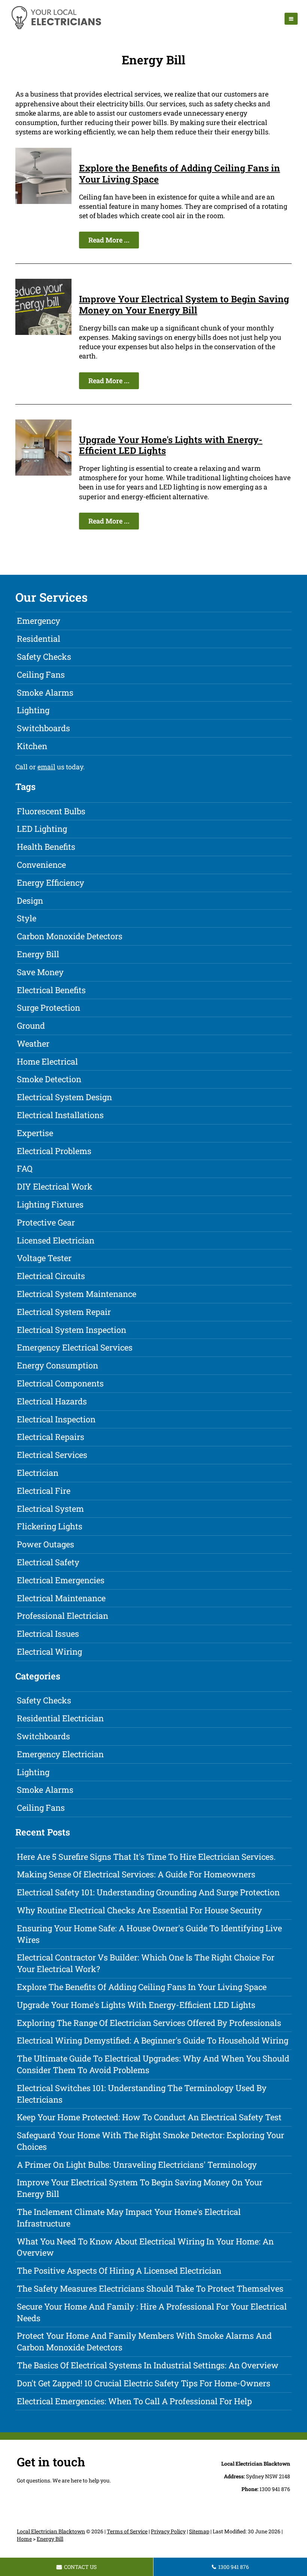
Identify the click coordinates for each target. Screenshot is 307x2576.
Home (24, 2539)
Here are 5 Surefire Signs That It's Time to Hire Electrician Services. (146, 1857)
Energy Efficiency (51, 883)
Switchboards (43, 728)
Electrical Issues (48, 1634)
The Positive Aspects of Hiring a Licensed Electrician (119, 2270)
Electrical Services (52, 1455)
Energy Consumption (57, 1365)
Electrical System (50, 1509)
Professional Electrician (63, 1616)
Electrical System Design (64, 1097)
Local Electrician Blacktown (51, 2531)
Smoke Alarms (45, 692)
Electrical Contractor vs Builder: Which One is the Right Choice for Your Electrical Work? (146, 1963)
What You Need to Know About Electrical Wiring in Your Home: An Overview (145, 2247)
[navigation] (291, 19)
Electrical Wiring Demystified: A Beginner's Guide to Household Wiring (153, 2040)
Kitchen (32, 746)
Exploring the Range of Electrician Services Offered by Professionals (149, 2023)
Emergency (39, 621)
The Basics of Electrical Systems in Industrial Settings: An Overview (148, 2365)
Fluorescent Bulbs (51, 811)
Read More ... (109, 240)
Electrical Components (60, 1383)
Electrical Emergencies (61, 1580)
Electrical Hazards (52, 1401)
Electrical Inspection (56, 1419)
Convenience (41, 865)
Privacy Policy (168, 2531)
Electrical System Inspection (72, 1330)
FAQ (25, 1168)
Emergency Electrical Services (75, 1347)
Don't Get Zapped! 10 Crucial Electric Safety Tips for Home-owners (144, 2383)
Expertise (35, 1133)
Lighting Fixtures (50, 1204)
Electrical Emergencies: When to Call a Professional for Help (134, 2401)
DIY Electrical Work (55, 1186)
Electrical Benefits (51, 990)
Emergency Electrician (60, 1754)
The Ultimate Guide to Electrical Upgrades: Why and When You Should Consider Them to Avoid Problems (153, 2064)
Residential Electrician (60, 1718)
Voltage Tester (44, 1258)
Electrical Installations (60, 1115)
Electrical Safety (48, 1562)
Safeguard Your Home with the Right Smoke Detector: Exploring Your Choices (151, 2141)
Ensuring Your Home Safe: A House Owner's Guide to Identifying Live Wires (149, 1934)
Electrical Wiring (49, 1652)
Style (27, 918)
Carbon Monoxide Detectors (70, 936)
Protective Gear (46, 1222)
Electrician (38, 1473)
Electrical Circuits (51, 1276)
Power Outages (45, 1544)
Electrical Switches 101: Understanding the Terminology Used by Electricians (142, 2094)
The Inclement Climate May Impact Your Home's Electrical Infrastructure (129, 2218)
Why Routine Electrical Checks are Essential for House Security (139, 1910)
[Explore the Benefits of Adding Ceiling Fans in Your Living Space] (43, 201)
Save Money (40, 972)
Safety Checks (44, 657)
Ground (31, 1025)
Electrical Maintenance (61, 1598)
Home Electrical (47, 1061)
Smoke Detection (49, 1079)
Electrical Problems (54, 1151)
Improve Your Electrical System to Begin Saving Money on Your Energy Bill (184, 304)
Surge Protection (48, 1008)
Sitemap (199, 2531)
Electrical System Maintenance (77, 1294)
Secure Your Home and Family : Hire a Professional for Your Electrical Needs (152, 2312)
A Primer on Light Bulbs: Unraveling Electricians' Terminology (137, 2165)
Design (30, 901)
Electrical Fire (44, 1491)
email (46, 767)
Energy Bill (38, 954)
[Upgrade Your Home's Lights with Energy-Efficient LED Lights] (43, 473)
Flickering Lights (50, 1526)
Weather (33, 1043)
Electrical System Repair (64, 1312)
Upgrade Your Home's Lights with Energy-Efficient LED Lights (171, 445)
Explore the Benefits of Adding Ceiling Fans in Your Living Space (180, 173)
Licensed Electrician (56, 1240)
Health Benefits (46, 847)
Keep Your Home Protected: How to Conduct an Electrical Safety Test (149, 2117)
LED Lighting (42, 829)
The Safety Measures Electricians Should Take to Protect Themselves (150, 2288)
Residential (39, 639)
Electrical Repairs (51, 1437)
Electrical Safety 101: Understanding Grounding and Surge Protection (148, 1892)
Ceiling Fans (41, 674)
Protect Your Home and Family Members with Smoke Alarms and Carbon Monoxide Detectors (144, 2341)
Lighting (33, 710)
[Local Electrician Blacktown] (56, 28)
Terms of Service (127, 2531)
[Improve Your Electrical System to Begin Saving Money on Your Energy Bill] (43, 332)
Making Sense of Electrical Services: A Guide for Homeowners (136, 1874)
